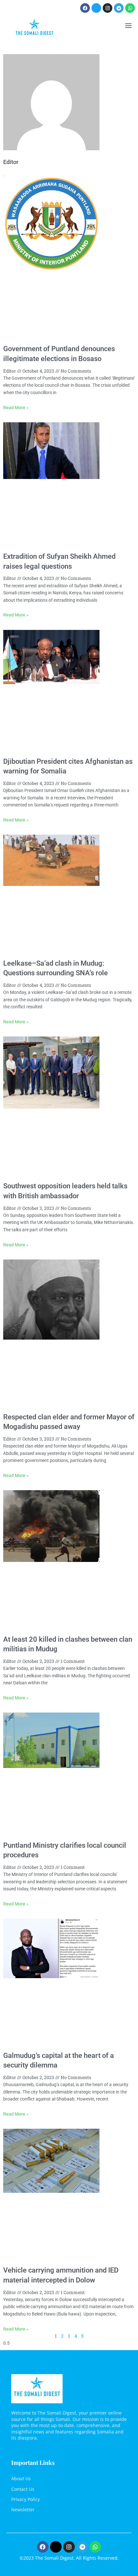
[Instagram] (108, 8)
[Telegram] (119, 8)
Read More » (16, 408)
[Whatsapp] (130, 8)
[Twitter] (96, 8)
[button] (128, 26)
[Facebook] (85, 8)
